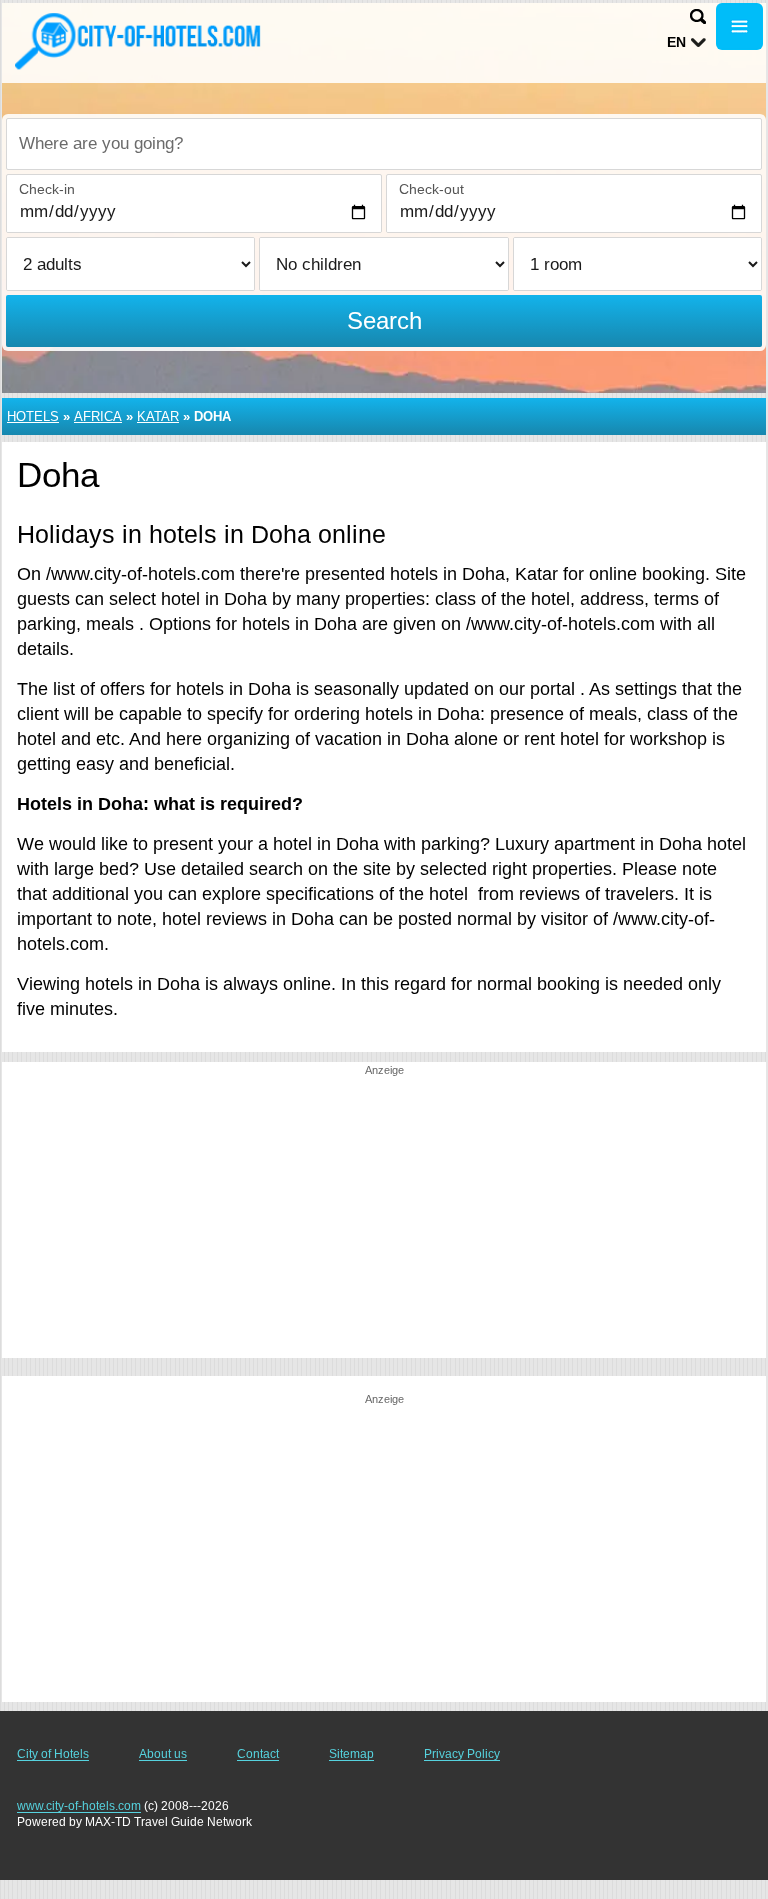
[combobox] (384, 144)
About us (163, 1754)
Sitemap (351, 1754)
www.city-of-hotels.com (79, 1806)
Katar (158, 416)
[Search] (698, 16)
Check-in (47, 189)
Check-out (431, 189)
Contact (258, 1754)
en (676, 42)
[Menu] (739, 26)
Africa (98, 416)
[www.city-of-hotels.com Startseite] (140, 41)
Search (384, 320)
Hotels (33, 416)
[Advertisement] (384, 1218)
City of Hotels (53, 1754)
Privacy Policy (462, 1754)
